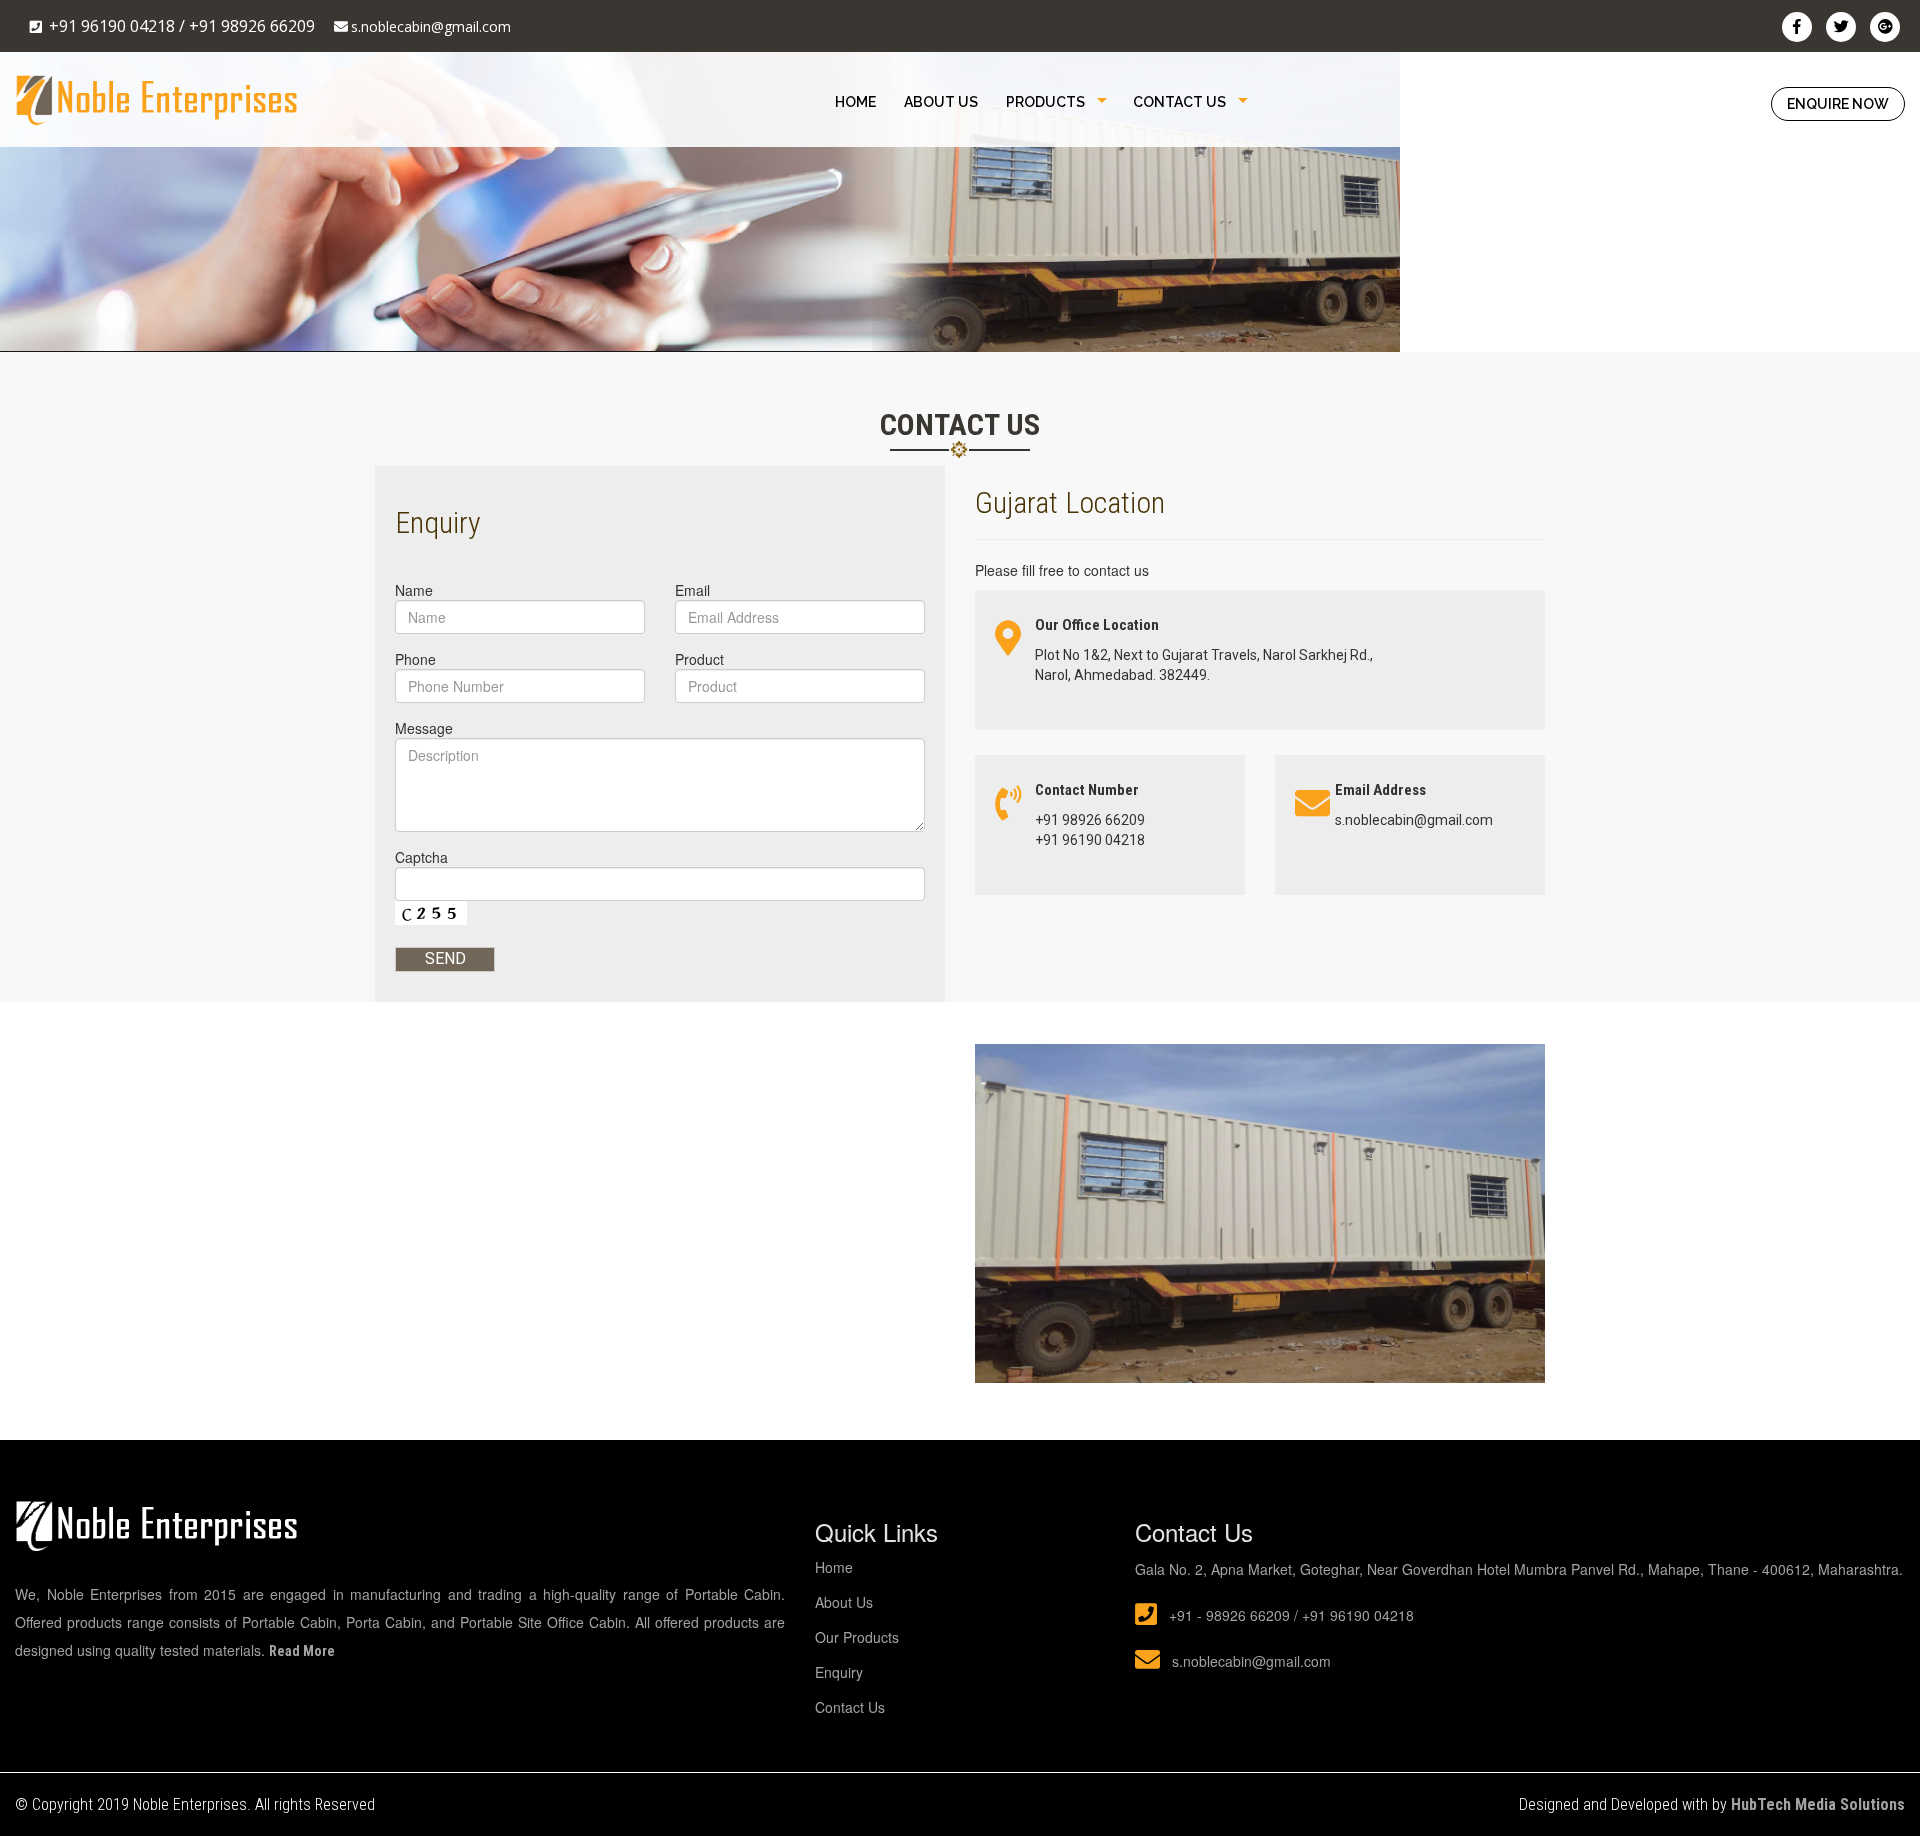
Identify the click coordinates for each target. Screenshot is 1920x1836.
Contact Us (1179, 102)
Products (1045, 102)
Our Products (857, 1637)
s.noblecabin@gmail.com (431, 26)
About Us (941, 102)
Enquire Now (1838, 104)
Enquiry (839, 1672)
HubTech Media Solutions (1818, 1804)
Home (855, 102)
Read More (302, 1651)
